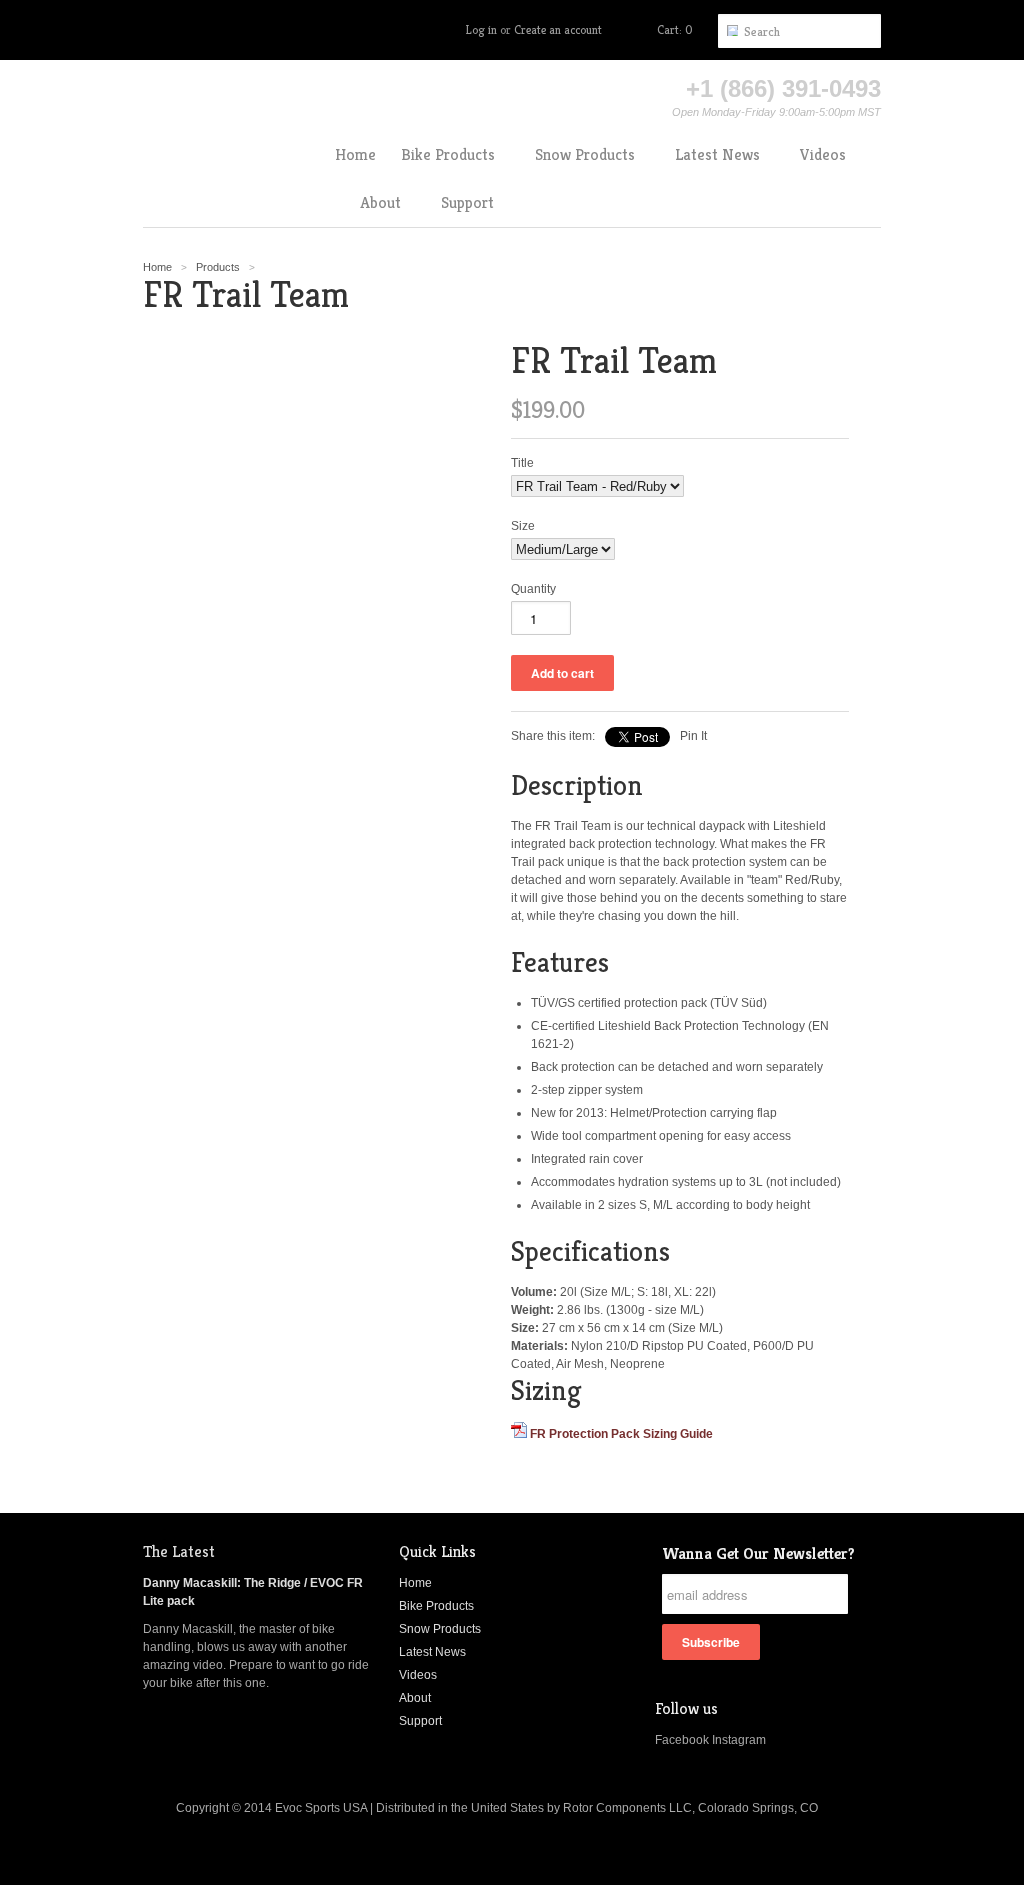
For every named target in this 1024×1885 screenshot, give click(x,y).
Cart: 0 (675, 29)
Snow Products (440, 1629)
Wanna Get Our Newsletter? (758, 1553)
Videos (418, 1675)
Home (415, 1583)
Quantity (533, 589)
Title (522, 463)
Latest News (432, 1652)
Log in (481, 29)
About (415, 1698)
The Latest (179, 1551)
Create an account (558, 29)
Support (420, 1721)
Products (218, 267)
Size (523, 526)
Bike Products (436, 1606)
